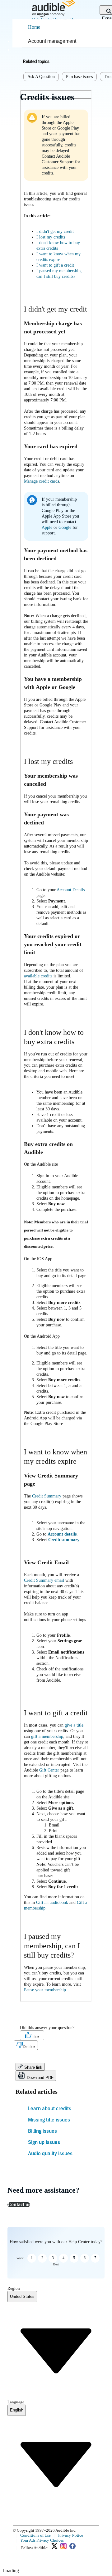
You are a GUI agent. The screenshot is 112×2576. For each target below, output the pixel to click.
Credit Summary (47, 1496)
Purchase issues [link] (79, 77)
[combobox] (22, 2297)
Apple (48, 527)
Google (65, 527)
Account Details (71, 890)
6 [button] (85, 2258)
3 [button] (53, 2258)
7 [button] (95, 2258)
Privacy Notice (71, 2535)
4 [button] (63, 2258)
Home (34, 27)
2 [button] (42, 2258)
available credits (38, 976)
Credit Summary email (44, 1580)
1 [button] (32, 2258)
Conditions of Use (35, 2535)
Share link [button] (33, 2067)
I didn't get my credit (55, 231)
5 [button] (74, 2258)
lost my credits (51, 237)
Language (16, 2402)
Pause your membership (45, 1990)
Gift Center (49, 1770)
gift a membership (47, 1736)
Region (14, 2288)
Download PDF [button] (40, 2078)
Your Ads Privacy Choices (42, 2540)
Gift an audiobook (52, 1903)
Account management (52, 41)
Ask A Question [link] (41, 77)
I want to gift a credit (55, 265)
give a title (74, 1725)
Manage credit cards (42, 481)
